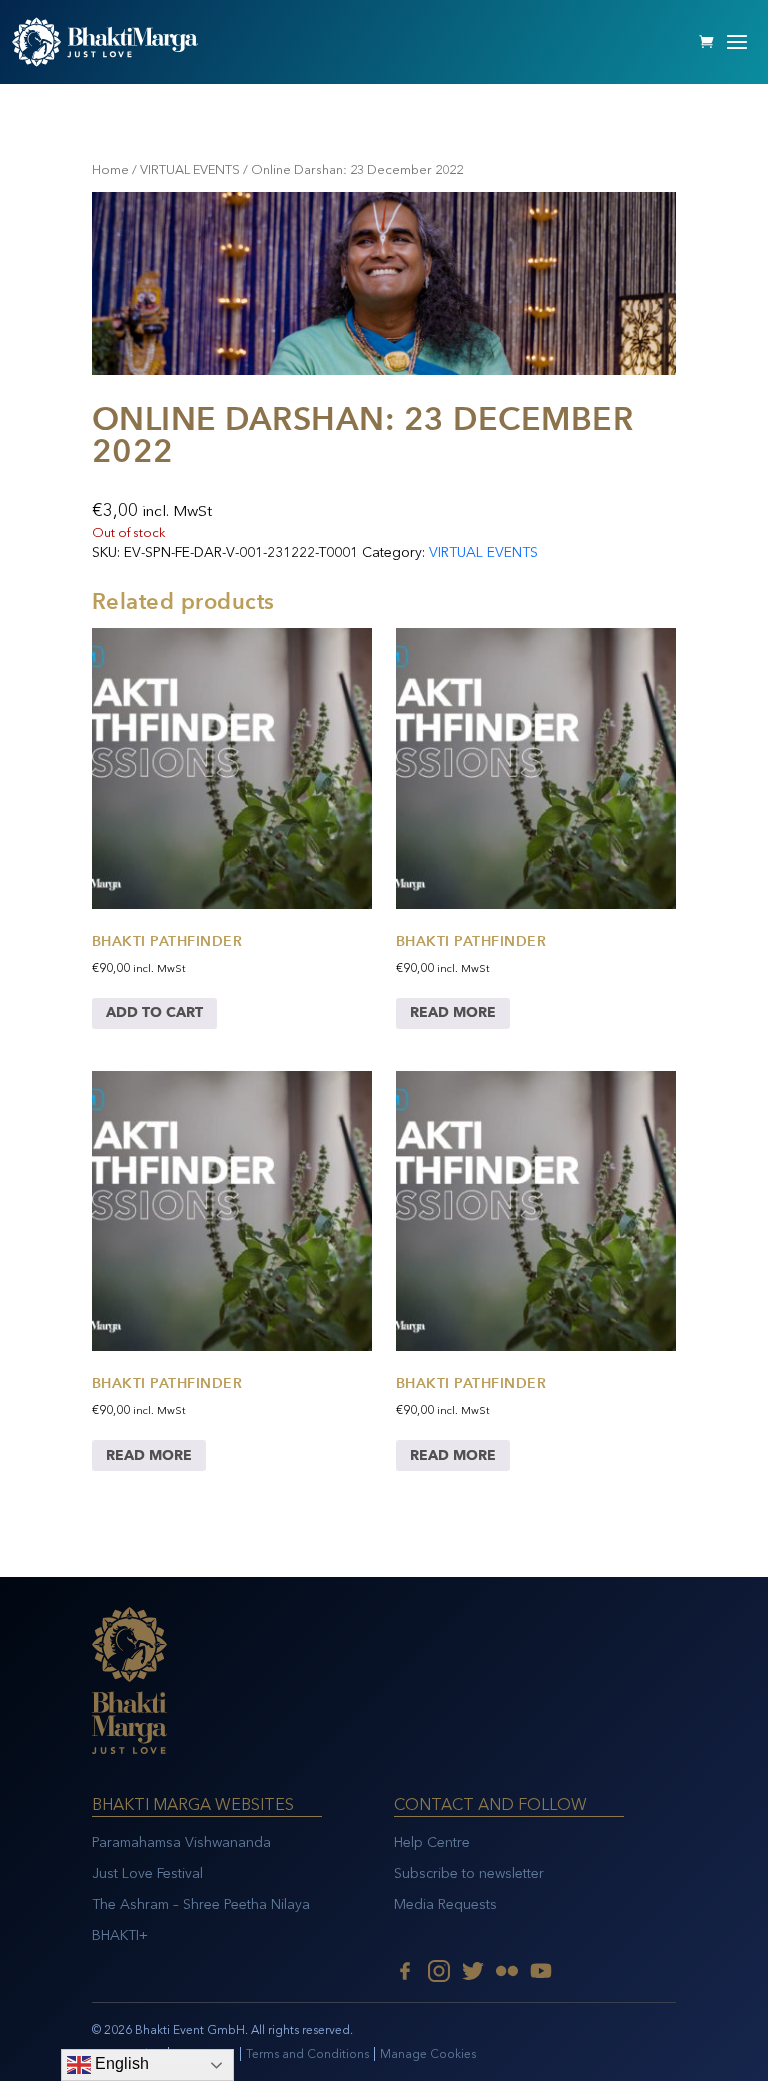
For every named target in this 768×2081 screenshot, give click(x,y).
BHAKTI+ (120, 1935)
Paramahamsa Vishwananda (181, 1842)
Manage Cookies (428, 2054)
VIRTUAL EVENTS (190, 169)
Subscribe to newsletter (469, 1873)
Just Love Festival (147, 1873)
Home (110, 169)
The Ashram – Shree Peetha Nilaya (201, 1904)
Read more (453, 1012)
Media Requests (445, 1904)
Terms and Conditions (307, 2054)
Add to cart (154, 1012)
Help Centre (432, 1842)
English (120, 2063)
